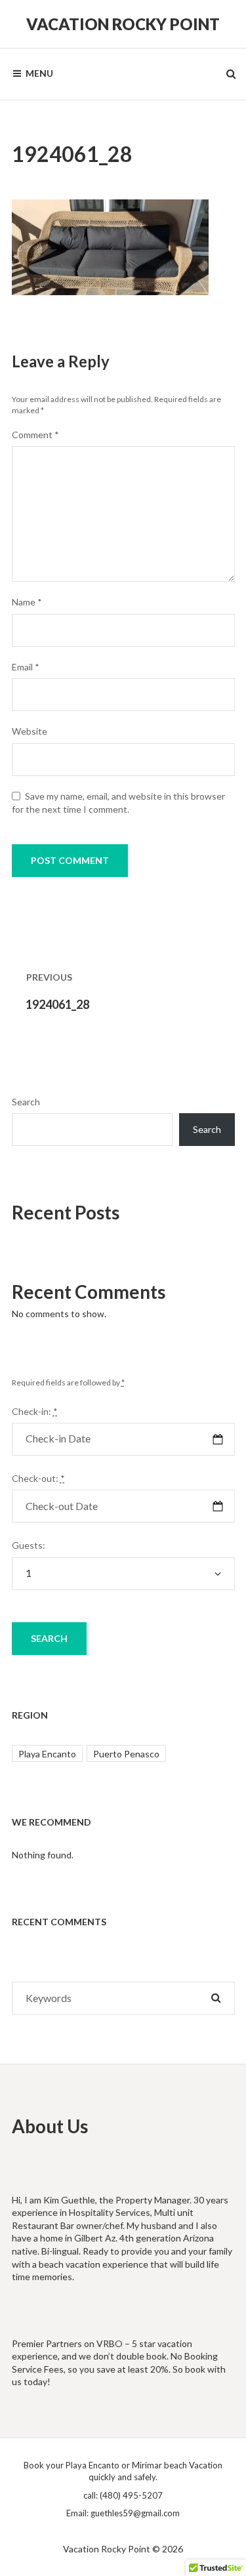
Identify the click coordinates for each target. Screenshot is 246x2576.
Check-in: (35, 1411)
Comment (35, 435)
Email (26, 667)
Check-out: (38, 1478)
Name (27, 602)
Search (26, 1102)
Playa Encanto (47, 1754)
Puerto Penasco (126, 1754)
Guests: (29, 1545)
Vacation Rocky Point (123, 24)
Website (30, 731)
